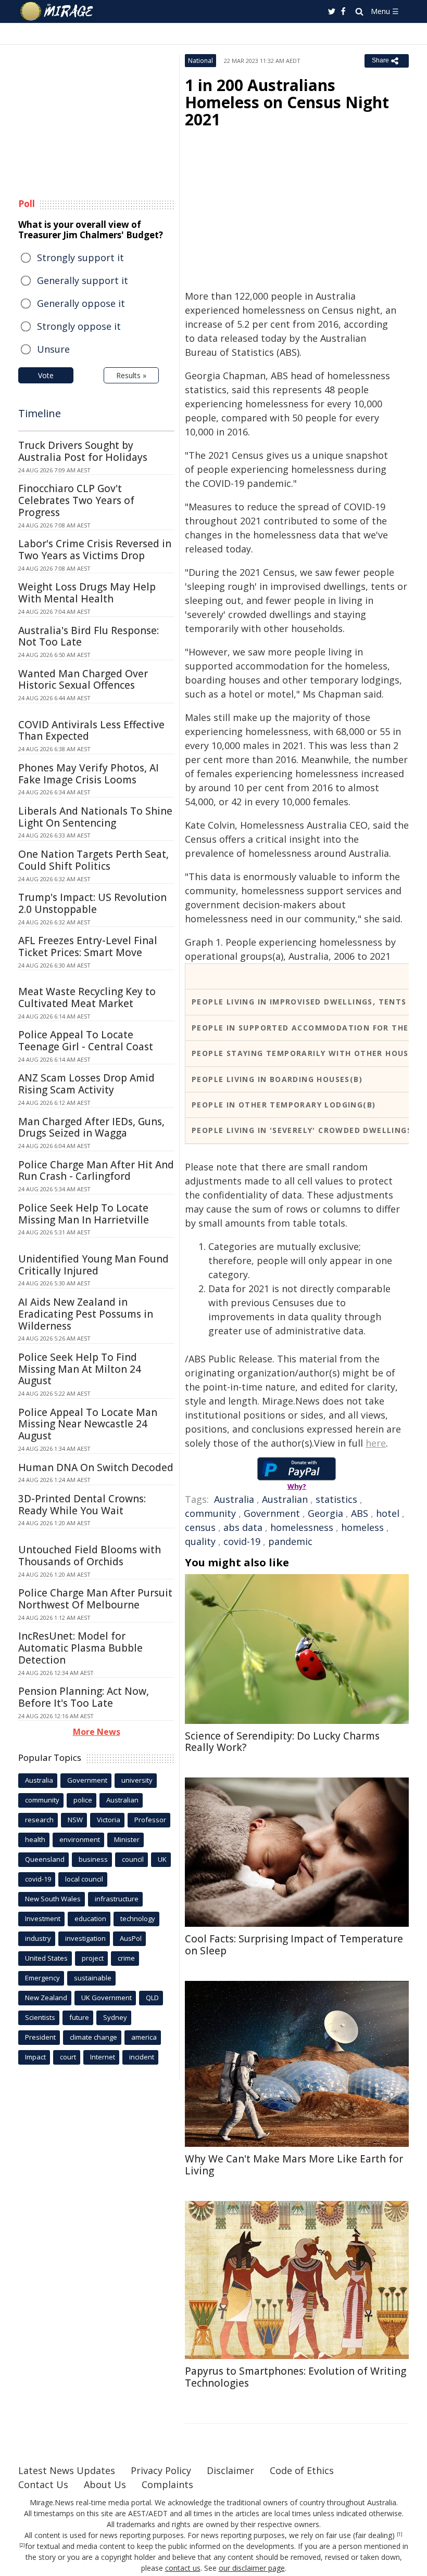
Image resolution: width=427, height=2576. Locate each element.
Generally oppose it (81, 303)
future (79, 2017)
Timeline (40, 413)
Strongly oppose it (79, 326)
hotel (388, 1513)
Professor (150, 1820)
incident (142, 2057)
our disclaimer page (252, 2568)
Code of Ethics (302, 2470)
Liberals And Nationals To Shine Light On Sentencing (95, 817)
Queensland (45, 1859)
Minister (127, 1839)
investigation (85, 1938)
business (93, 1859)
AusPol (131, 1938)
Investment (43, 1918)
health (35, 1839)
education (90, 1918)
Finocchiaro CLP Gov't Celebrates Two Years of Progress (76, 500)
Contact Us (43, 2484)
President (40, 2037)
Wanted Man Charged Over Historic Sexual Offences (83, 680)
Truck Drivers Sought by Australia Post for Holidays (83, 451)
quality (200, 1541)
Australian (285, 1499)
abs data (243, 1527)
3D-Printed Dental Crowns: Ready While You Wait (82, 1505)
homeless (362, 1527)
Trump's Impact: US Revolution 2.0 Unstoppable (92, 903)
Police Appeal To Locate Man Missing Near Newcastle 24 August (88, 1424)
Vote (46, 375)
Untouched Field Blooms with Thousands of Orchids (90, 1556)
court (68, 2057)
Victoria (109, 1820)
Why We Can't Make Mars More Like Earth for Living (294, 2165)
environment (80, 1839)
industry (38, 1938)
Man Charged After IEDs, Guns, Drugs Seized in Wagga (91, 1128)
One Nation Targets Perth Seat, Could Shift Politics (93, 860)
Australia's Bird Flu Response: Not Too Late (89, 636)
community (210, 1513)
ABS (360, 1513)
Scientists (40, 2017)
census (200, 1527)
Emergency (42, 1978)
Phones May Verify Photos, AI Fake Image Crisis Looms (89, 774)
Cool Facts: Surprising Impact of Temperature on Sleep (294, 1945)
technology (138, 1918)
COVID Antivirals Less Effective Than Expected (91, 731)
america (144, 2037)
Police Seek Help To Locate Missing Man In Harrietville (84, 1214)
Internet (103, 2057)
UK (162, 1859)
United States (46, 1958)
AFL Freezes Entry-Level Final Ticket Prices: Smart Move (88, 946)
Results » (131, 375)
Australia (234, 1499)
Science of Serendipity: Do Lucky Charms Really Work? (282, 1742)
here (376, 1443)
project (93, 1958)
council (133, 1859)
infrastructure (117, 1899)
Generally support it (83, 280)
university (137, 1780)
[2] (22, 2545)
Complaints (167, 2484)
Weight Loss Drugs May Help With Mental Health (87, 593)
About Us (105, 2484)
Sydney (115, 2017)
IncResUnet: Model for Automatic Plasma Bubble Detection (80, 1648)
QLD (152, 1998)
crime (126, 1958)
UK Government (106, 1998)
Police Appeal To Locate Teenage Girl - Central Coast (86, 1041)
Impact (35, 2057)
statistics (336, 1499)
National (200, 61)
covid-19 (242, 1541)
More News (97, 1732)
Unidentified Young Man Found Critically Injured (93, 1265)
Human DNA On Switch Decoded (96, 1467)
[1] (400, 2534)
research (39, 1820)
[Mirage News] (57, 11)
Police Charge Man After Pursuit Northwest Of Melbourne (95, 1599)
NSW (75, 1820)
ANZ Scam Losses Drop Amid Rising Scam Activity (86, 1084)
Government (272, 1513)
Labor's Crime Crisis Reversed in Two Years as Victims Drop (95, 550)
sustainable (93, 1978)
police (83, 1800)
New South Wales (53, 1899)
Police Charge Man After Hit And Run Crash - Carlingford (96, 1171)
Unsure (53, 349)
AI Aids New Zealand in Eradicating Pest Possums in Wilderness (86, 1314)
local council (84, 1879)
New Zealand (46, 1998)
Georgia (325, 1513)
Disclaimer (230, 2470)
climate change (93, 2037)
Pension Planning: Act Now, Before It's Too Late (84, 1697)
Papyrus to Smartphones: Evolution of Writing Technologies (296, 2377)
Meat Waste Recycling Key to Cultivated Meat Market (87, 997)
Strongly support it (80, 257)
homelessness (302, 1527)
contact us (183, 2568)
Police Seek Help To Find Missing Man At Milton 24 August (80, 1369)
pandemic (290, 1541)
